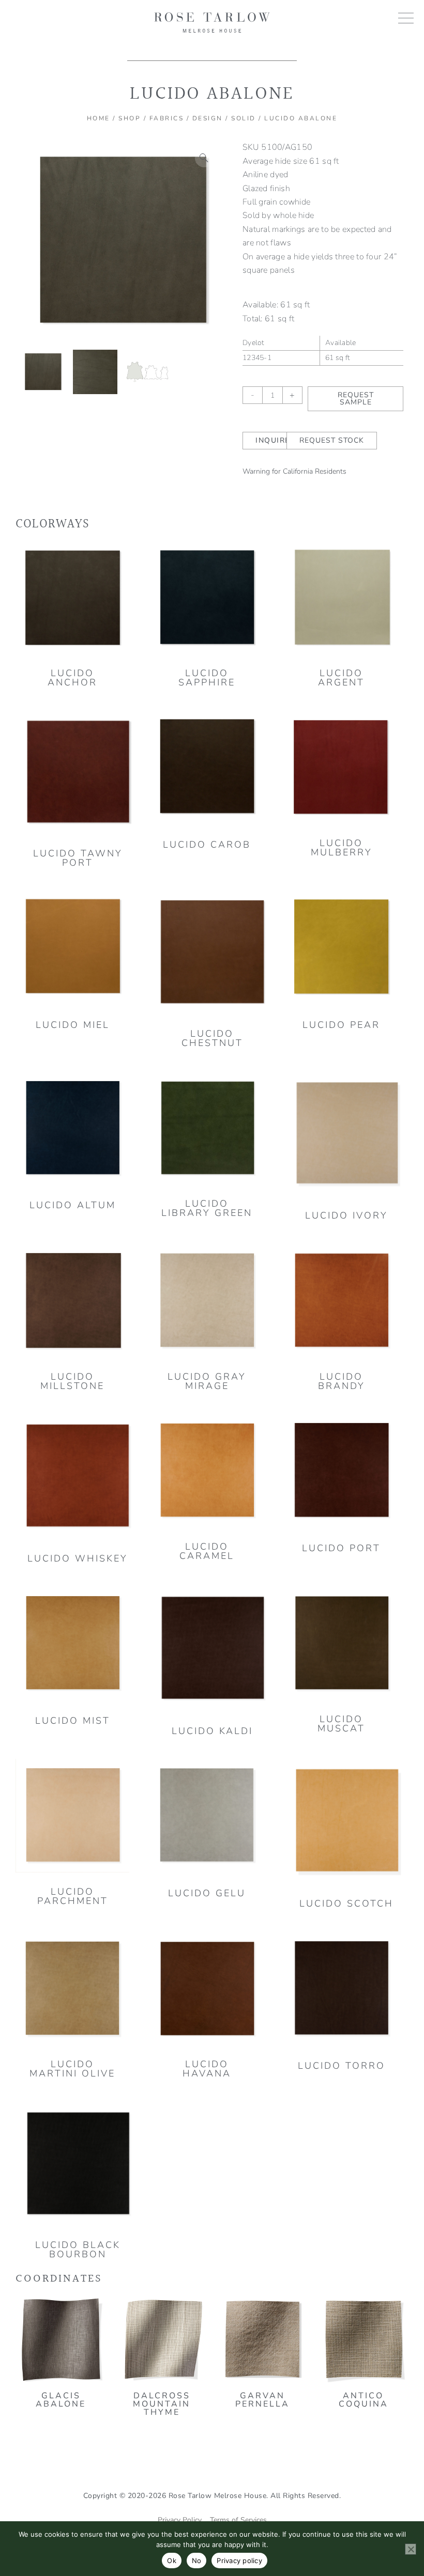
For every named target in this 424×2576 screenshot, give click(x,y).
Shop (130, 118)
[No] (411, 2549)
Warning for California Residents (294, 471)
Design (208, 118)
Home (99, 118)
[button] (204, 158)
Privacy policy (239, 2561)
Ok (172, 2561)
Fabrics (167, 118)
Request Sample (356, 399)
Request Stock (332, 440)
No (197, 2561)
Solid (244, 118)
